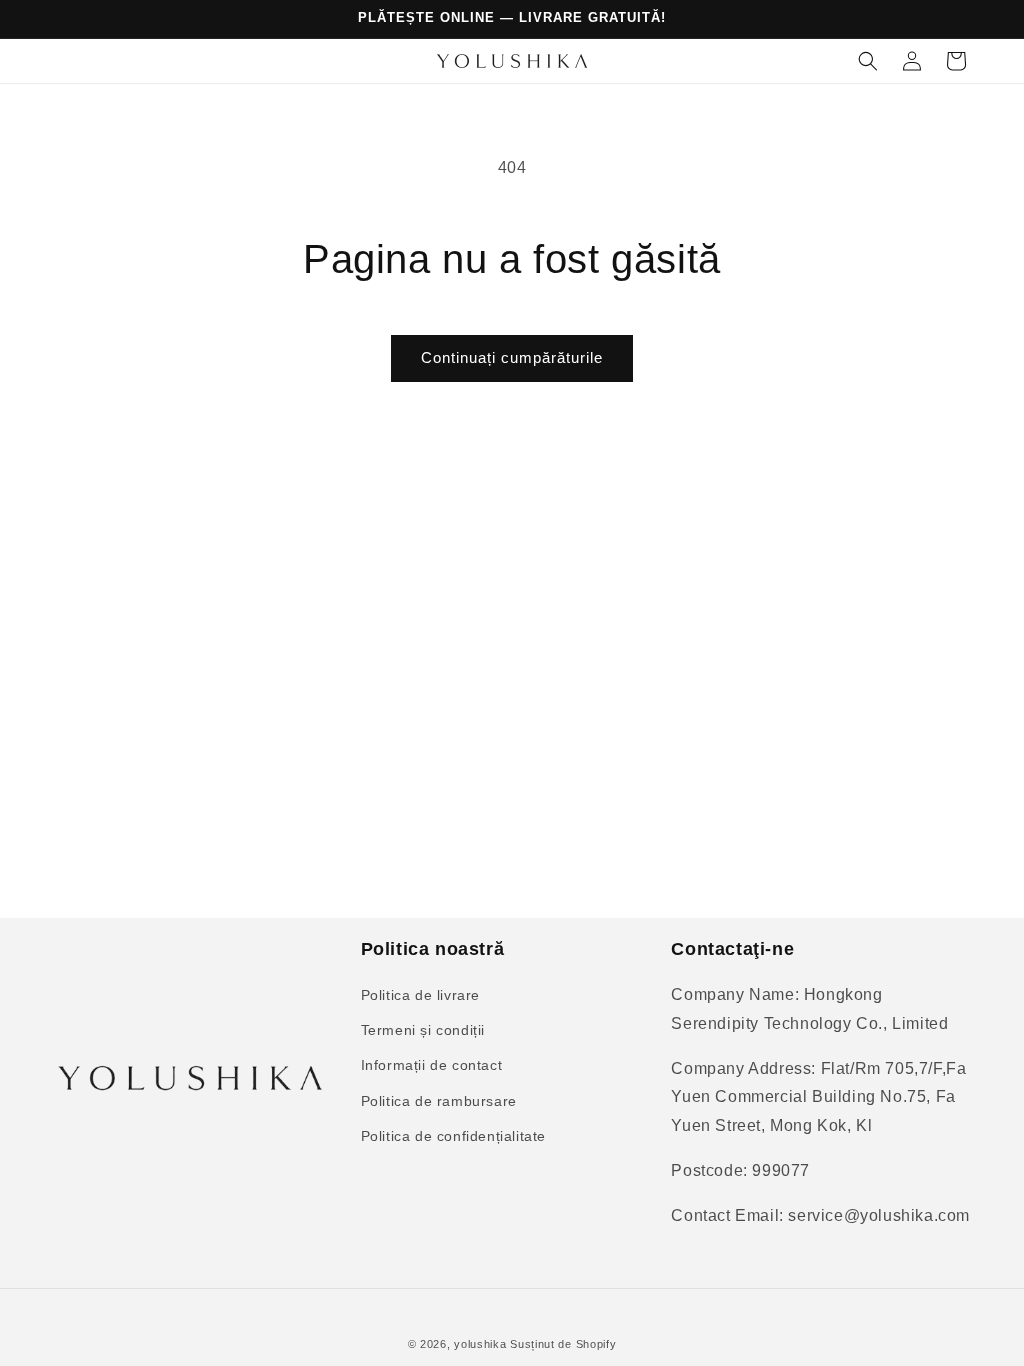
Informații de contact (432, 1065)
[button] (868, 61)
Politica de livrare (420, 995)
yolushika (480, 1344)
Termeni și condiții (423, 1030)
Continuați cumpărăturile (512, 357)
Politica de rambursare (439, 1101)
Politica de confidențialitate (453, 1136)
